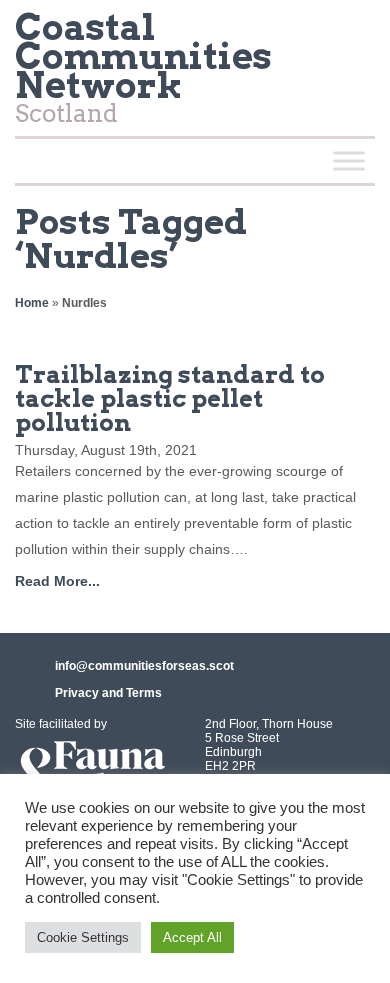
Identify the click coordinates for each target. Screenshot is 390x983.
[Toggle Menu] (349, 160)
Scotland (143, 72)
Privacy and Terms (108, 693)
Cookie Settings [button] (83, 937)
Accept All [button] (192, 937)
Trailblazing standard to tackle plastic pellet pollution (170, 398)
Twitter (351, 34)
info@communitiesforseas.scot (144, 666)
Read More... (57, 581)
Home (32, 303)
